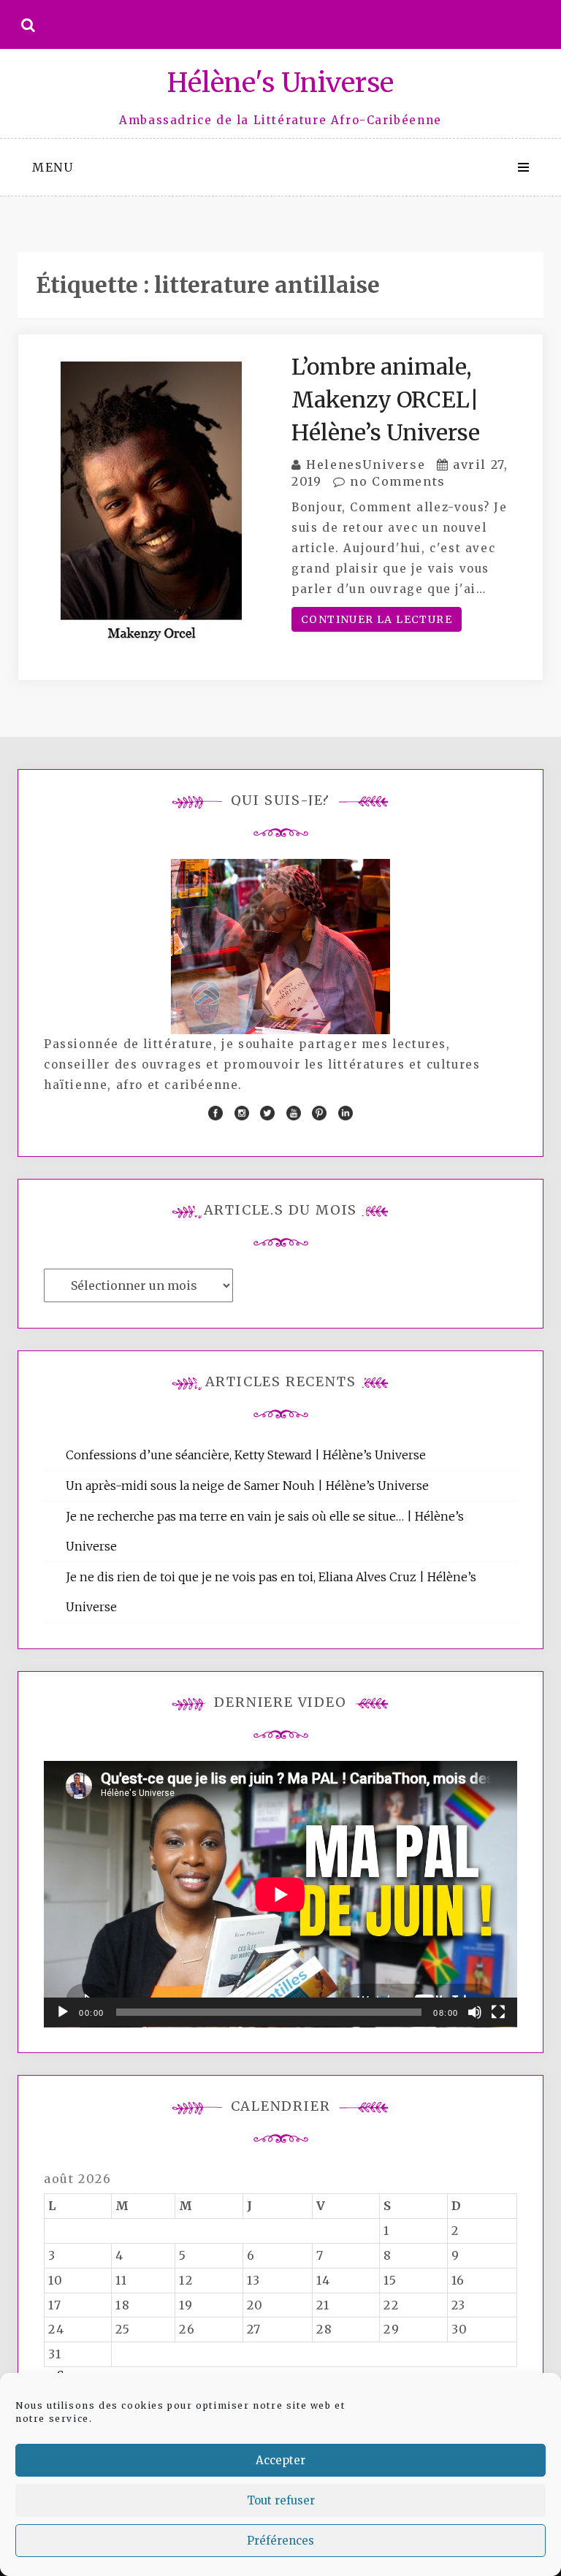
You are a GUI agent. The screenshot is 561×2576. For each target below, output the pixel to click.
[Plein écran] (498, 2012)
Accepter (280, 2460)
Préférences (280, 2541)
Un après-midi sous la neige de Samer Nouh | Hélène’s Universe (247, 1486)
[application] (280, 1894)
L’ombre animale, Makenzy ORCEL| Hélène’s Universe (386, 400)
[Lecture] (63, 2012)
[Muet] (475, 2012)
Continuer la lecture (377, 619)
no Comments (396, 481)
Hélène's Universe (280, 83)
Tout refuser (281, 2500)
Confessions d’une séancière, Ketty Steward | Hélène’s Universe (246, 1455)
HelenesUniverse (366, 465)
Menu (53, 167)
